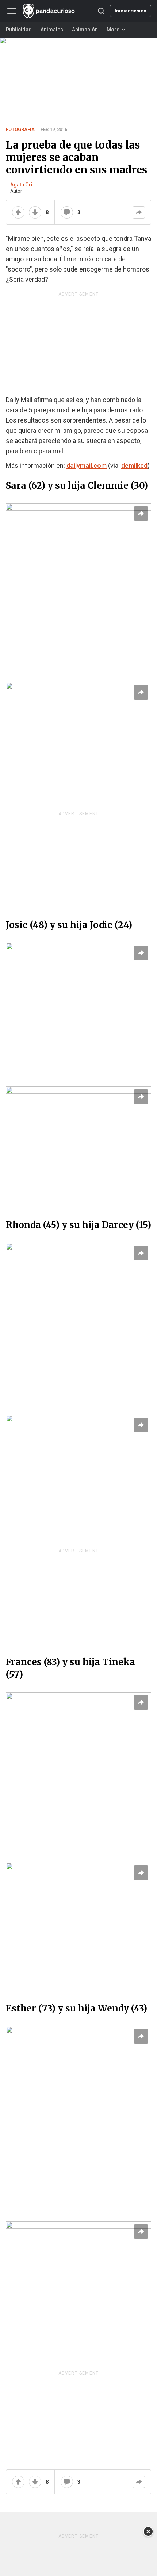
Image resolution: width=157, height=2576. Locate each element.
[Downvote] (35, 212)
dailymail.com (87, 465)
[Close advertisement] (148, 2531)
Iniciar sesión (131, 11)
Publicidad (19, 30)
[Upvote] (18, 212)
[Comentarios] (67, 212)
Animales (52, 30)
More (113, 30)
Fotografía (20, 129)
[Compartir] (139, 212)
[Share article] (141, 513)
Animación (85, 30)
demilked (134, 465)
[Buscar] (101, 11)
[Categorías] (12, 11)
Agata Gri (21, 185)
